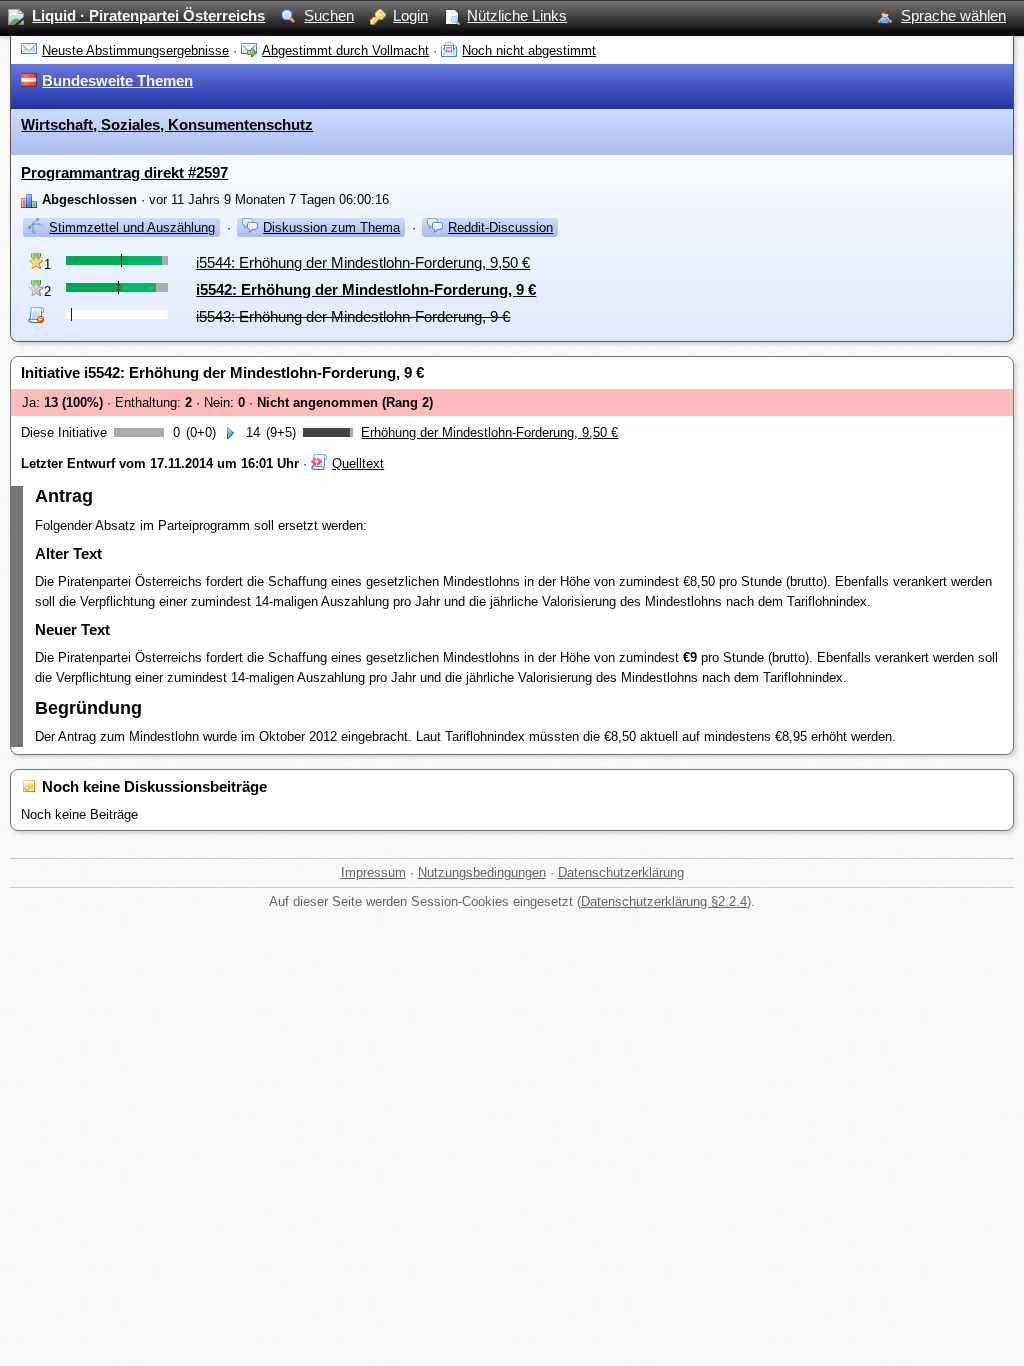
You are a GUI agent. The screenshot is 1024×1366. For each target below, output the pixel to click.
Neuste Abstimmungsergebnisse (135, 50)
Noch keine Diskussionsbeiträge (154, 786)
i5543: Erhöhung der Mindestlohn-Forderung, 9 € (353, 316)
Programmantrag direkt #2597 (124, 172)
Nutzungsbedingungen (482, 872)
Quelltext (358, 463)
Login (410, 15)
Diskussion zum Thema (331, 227)
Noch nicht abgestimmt (529, 50)
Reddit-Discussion (500, 227)
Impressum (373, 872)
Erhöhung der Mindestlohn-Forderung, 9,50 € (489, 432)
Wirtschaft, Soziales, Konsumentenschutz (167, 124)
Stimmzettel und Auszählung (132, 227)
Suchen (329, 15)
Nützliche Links (517, 15)
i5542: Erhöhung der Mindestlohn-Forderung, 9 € (366, 289)
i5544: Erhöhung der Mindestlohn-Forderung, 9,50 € (363, 262)
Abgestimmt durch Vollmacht (345, 50)
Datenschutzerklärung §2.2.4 (664, 901)
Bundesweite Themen (117, 80)
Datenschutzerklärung (621, 872)
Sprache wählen (953, 15)
